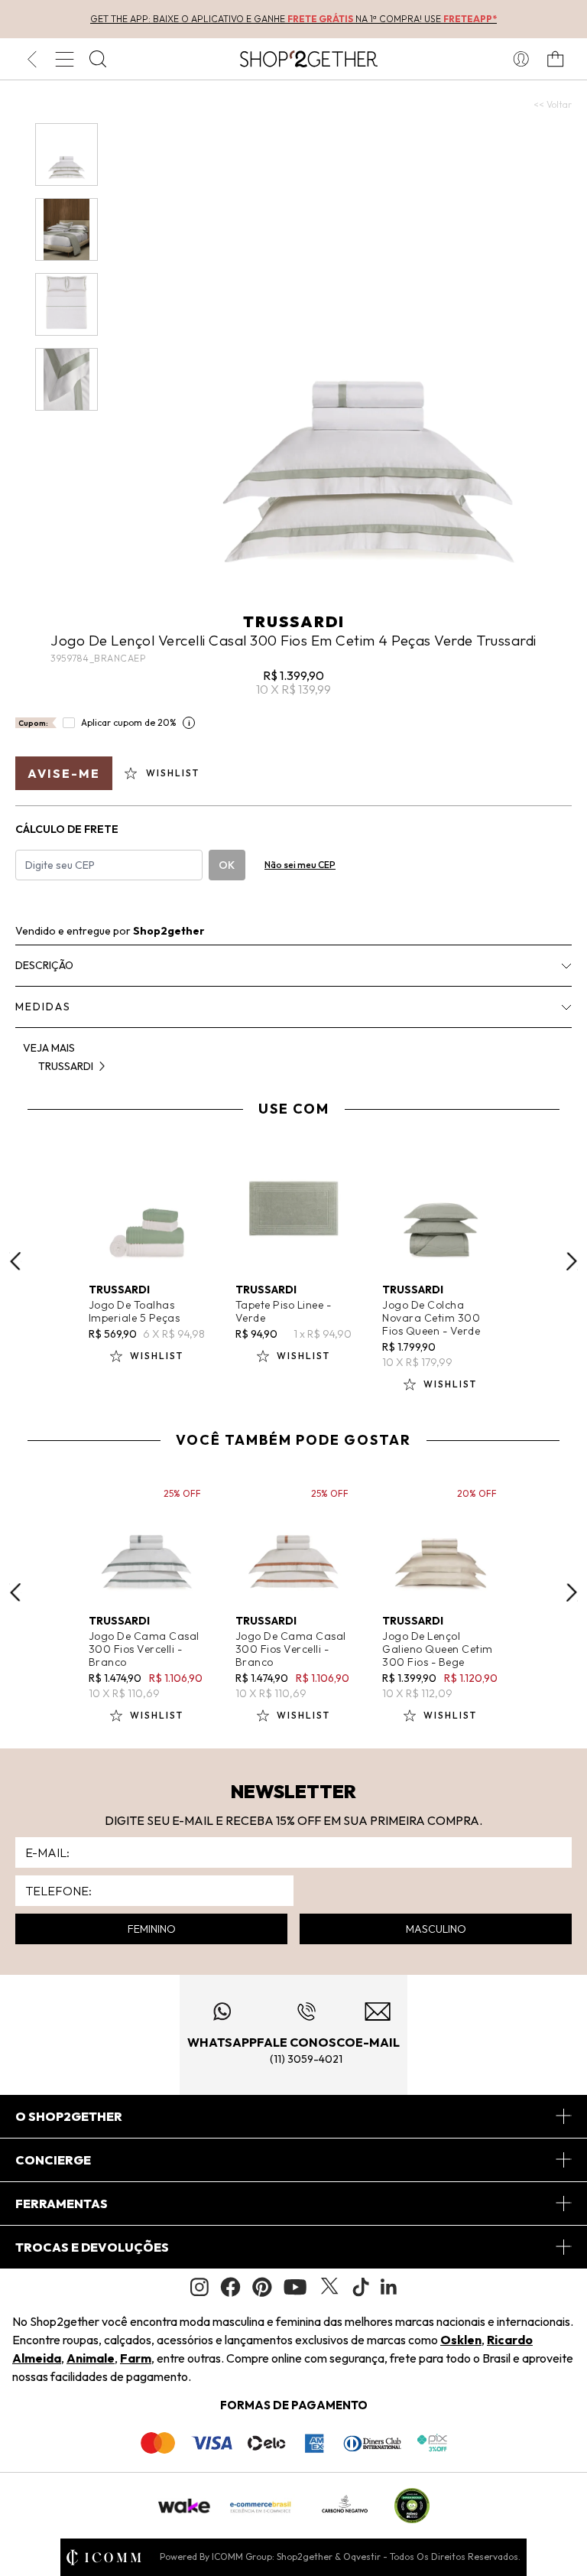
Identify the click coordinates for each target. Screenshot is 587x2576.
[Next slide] (572, 1261)
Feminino (152, 1929)
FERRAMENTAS (62, 2204)
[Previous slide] (15, 1261)
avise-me (64, 773)
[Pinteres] (262, 2287)
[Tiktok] (361, 2287)
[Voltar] (32, 59)
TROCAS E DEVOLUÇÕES (92, 2247)
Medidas (43, 1007)
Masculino (436, 1929)
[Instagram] (199, 2287)
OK (227, 865)
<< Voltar (553, 104)
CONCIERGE (53, 2160)
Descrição (44, 965)
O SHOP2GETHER (69, 2116)
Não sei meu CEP (300, 865)
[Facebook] (230, 2287)
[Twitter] (329, 2287)
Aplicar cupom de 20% (129, 722)
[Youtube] (295, 2287)
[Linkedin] (389, 2287)
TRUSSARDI (294, 621)
